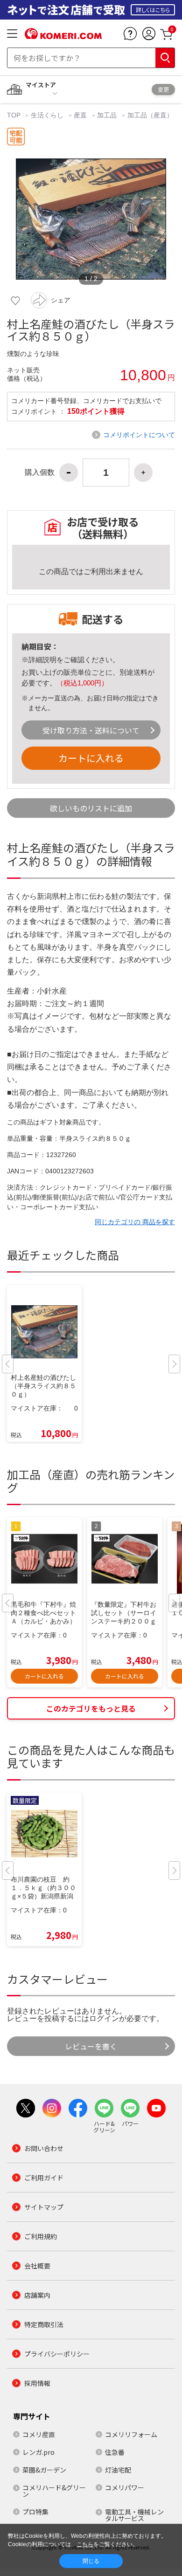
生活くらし (47, 115)
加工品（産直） (150, 115)
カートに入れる (91, 758)
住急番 (115, 2452)
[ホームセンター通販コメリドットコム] (63, 36)
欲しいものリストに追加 (91, 808)
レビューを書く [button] (91, 2046)
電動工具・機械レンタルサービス (134, 2515)
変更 (163, 89)
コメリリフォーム (131, 2434)
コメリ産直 (39, 2434)
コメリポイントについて (139, 435)
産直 (80, 115)
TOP (15, 115)
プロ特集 (35, 2512)
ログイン (104, 2018)
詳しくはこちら (153, 10)
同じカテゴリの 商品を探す (135, 1222)
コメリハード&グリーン (54, 2491)
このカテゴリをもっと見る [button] (91, 1708)
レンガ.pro (38, 2452)
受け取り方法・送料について (91, 730)
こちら (85, 2544)
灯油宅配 (118, 2470)
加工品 (107, 115)
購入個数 (40, 473)
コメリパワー (125, 2487)
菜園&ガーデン (44, 2470)
